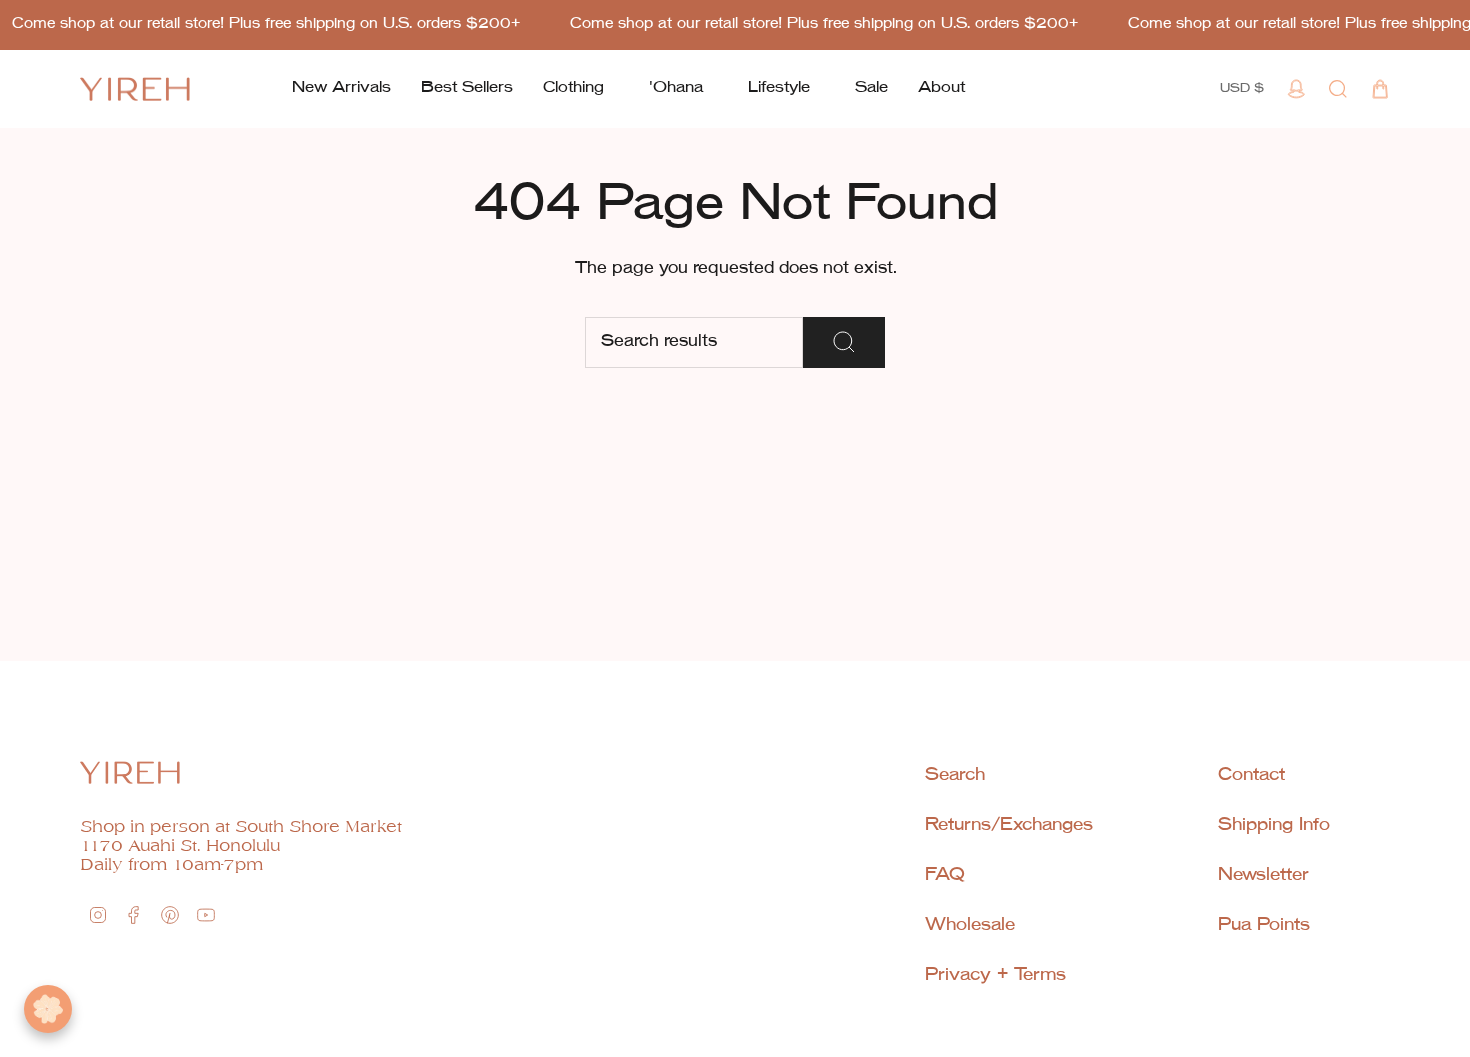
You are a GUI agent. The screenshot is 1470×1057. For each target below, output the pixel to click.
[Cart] (1380, 89)
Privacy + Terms (995, 975)
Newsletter (1263, 875)
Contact (1251, 775)
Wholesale (970, 925)
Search (955, 775)
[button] (573, 89)
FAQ (945, 875)
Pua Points (1264, 925)
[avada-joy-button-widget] (48, 1009)
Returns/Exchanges (1009, 825)
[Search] (844, 342)
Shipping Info (1274, 825)
